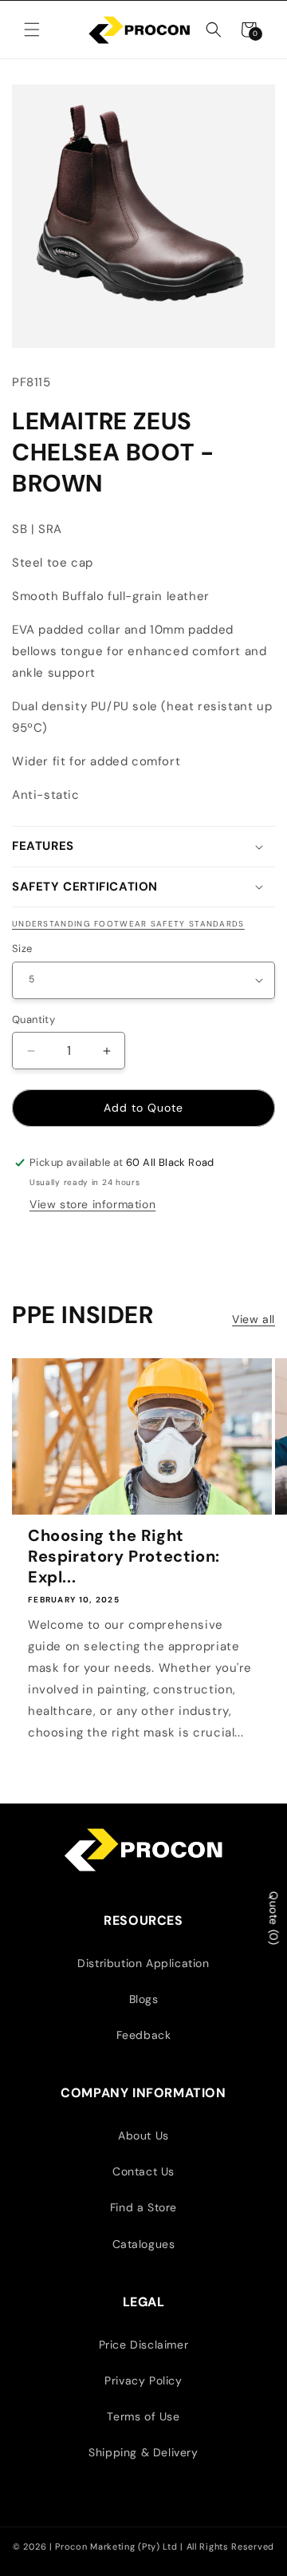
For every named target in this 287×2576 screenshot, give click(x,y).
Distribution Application (143, 1963)
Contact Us (143, 2171)
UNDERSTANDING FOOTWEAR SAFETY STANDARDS (128, 924)
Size (22, 948)
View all (254, 1319)
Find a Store (143, 2207)
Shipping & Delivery (143, 2452)
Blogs (144, 1999)
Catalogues (144, 2244)
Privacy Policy (143, 2380)
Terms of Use (143, 2416)
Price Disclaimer (144, 2345)
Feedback (144, 2035)
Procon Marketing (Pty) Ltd (118, 2546)
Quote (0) (273, 1918)
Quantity (33, 1019)
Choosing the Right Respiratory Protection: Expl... (124, 1556)
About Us (143, 2135)
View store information (92, 1204)
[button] (32, 30)
